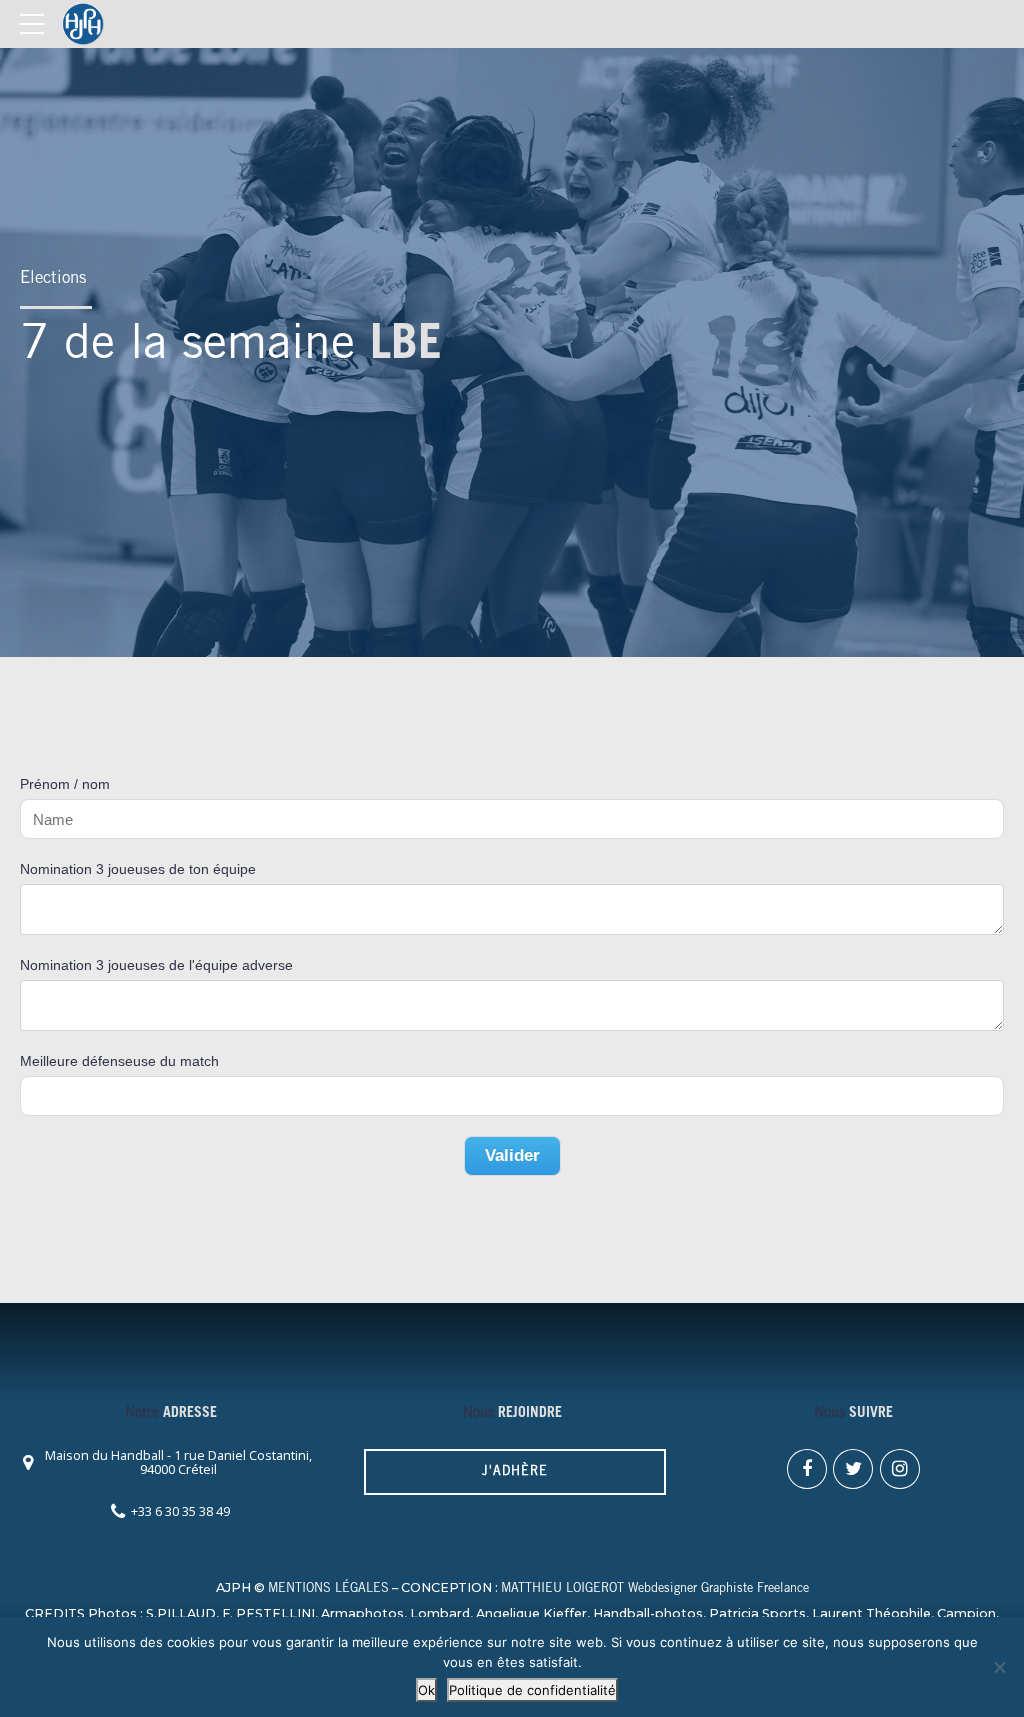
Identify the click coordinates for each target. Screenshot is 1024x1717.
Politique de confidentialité (532, 1690)
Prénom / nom (65, 784)
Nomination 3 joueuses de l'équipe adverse (156, 965)
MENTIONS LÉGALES (328, 1589)
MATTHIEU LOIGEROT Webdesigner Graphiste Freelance (655, 1589)
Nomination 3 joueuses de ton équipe (138, 869)
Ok (426, 1690)
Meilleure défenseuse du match (119, 1061)
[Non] (999, 1667)
